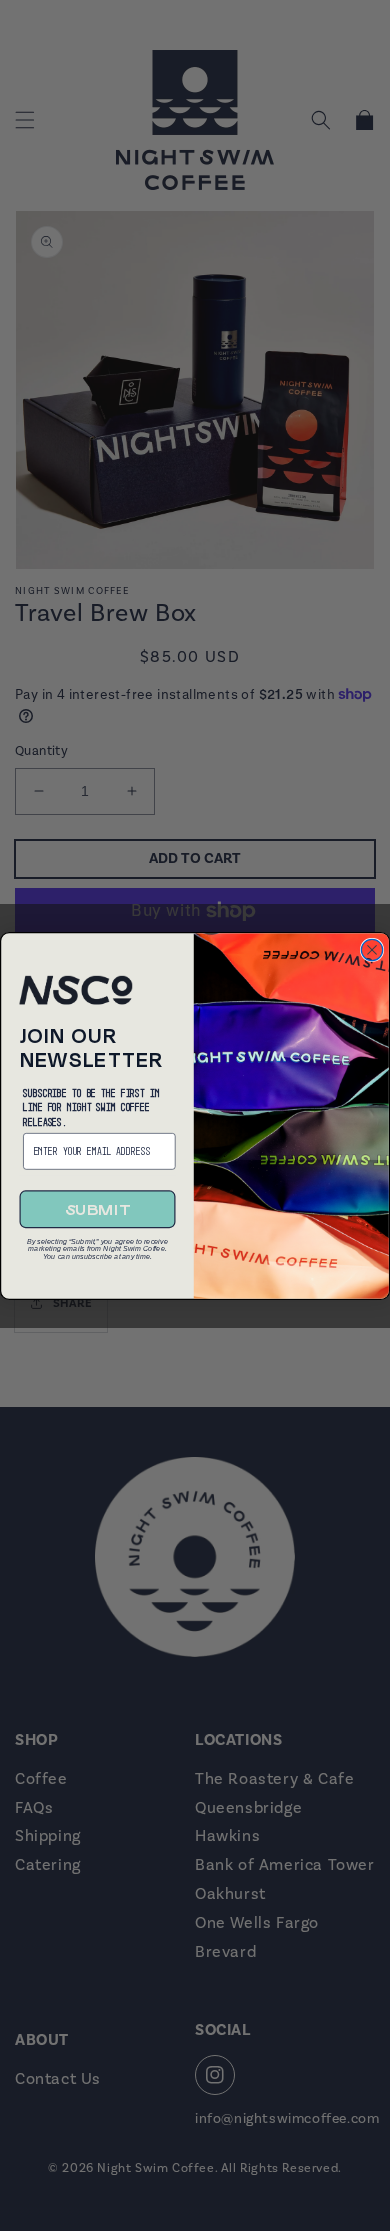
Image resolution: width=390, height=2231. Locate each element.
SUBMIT (97, 1209)
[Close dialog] (371, 949)
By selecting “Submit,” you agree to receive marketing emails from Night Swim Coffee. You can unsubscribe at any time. (97, 1246)
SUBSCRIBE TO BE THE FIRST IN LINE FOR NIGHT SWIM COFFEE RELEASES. (91, 1106)
